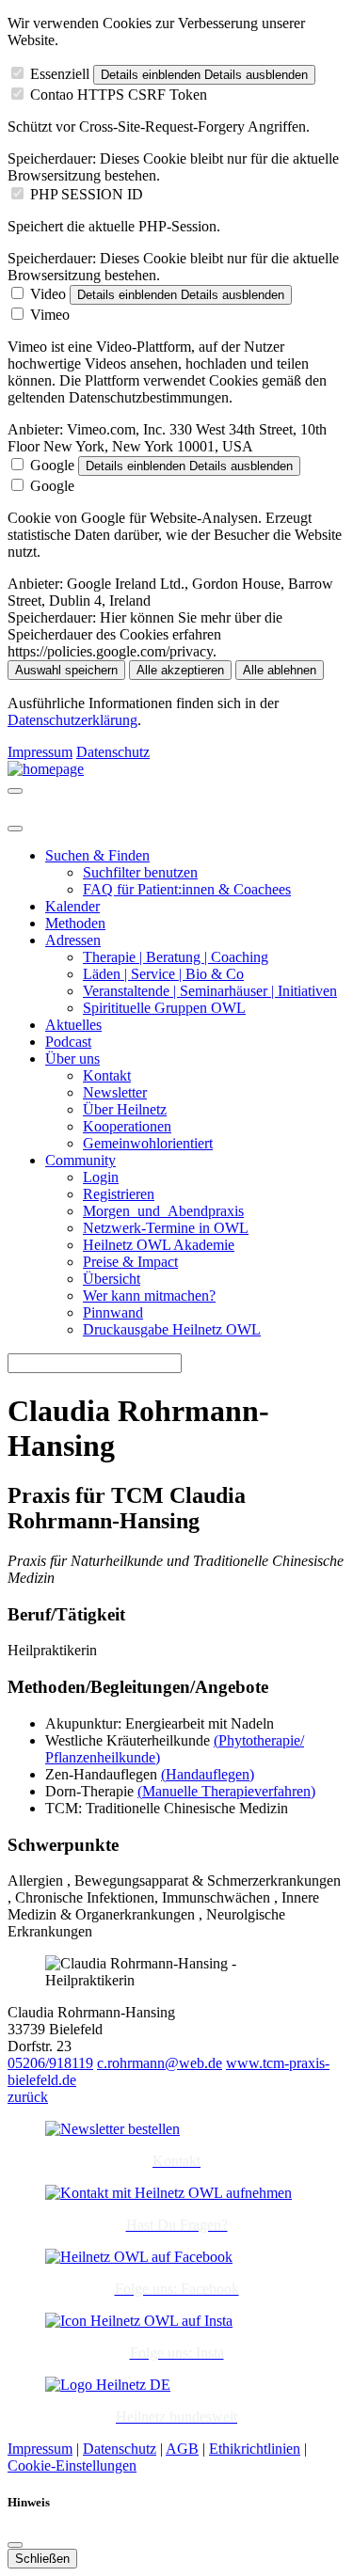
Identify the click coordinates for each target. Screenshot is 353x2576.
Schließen (42, 2559)
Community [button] (80, 1160)
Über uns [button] (72, 1059)
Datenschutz (113, 752)
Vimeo (50, 315)
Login (101, 1177)
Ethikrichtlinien (255, 2449)
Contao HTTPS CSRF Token (119, 95)
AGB (182, 2449)
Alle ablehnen (280, 670)
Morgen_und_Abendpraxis (163, 1211)
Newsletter (115, 1092)
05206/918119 (50, 2063)
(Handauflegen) (208, 1774)
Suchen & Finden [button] (97, 855)
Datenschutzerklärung (72, 720)
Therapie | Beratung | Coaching (176, 957)
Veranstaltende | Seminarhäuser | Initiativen (210, 991)
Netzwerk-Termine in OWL (166, 1228)
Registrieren (119, 1194)
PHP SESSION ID (87, 194)
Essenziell (60, 74)
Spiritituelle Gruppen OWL (164, 1008)
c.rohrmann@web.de (160, 2063)
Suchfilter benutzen (140, 872)
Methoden (75, 923)
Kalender (72, 906)
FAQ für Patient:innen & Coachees (187, 889)
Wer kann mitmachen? (149, 1296)
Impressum (40, 752)
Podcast (68, 1042)
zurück (28, 2097)
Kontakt (107, 1075)
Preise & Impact (130, 1262)
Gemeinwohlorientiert (148, 1143)
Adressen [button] (73, 940)
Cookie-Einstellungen (72, 2465)
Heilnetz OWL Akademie (159, 1245)
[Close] (15, 829)
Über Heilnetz (125, 1109)
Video (48, 294)
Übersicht (112, 1279)
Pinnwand (113, 1312)
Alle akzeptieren (180, 670)
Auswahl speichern (66, 670)
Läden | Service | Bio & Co (163, 974)
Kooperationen (127, 1126)
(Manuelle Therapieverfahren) (226, 1791)
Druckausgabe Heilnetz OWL (172, 1329)
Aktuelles (73, 1025)
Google (52, 465)
